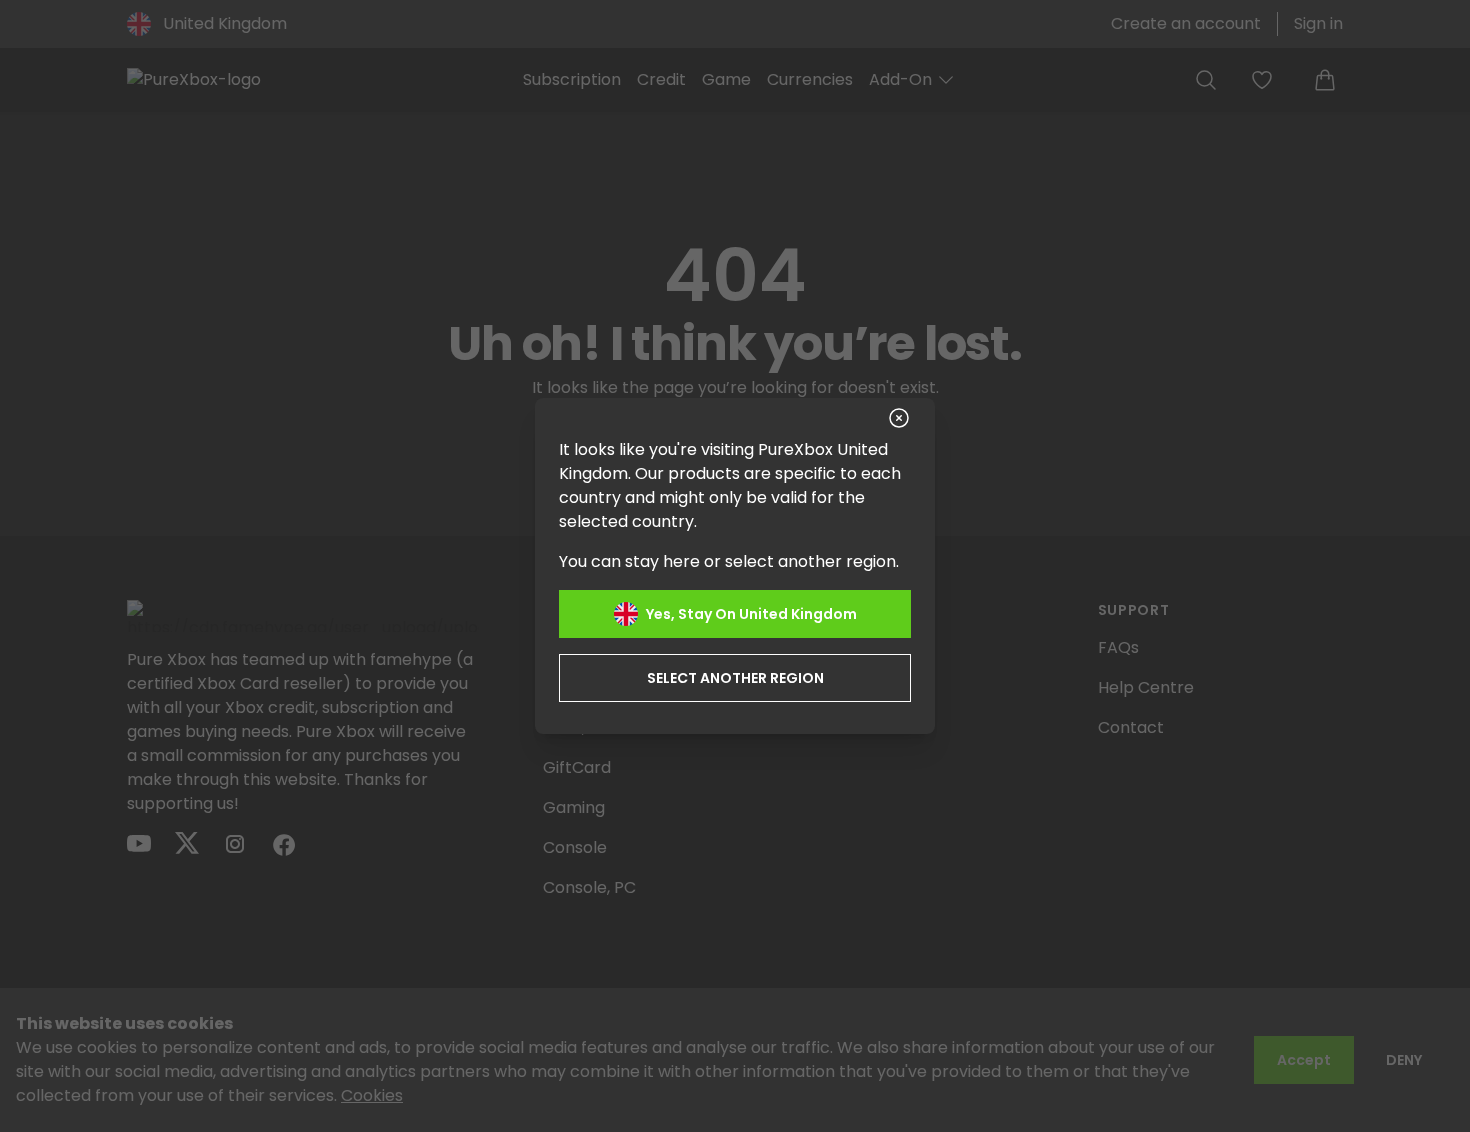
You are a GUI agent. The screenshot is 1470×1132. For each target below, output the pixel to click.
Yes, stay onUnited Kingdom (751, 614)
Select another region (735, 678)
